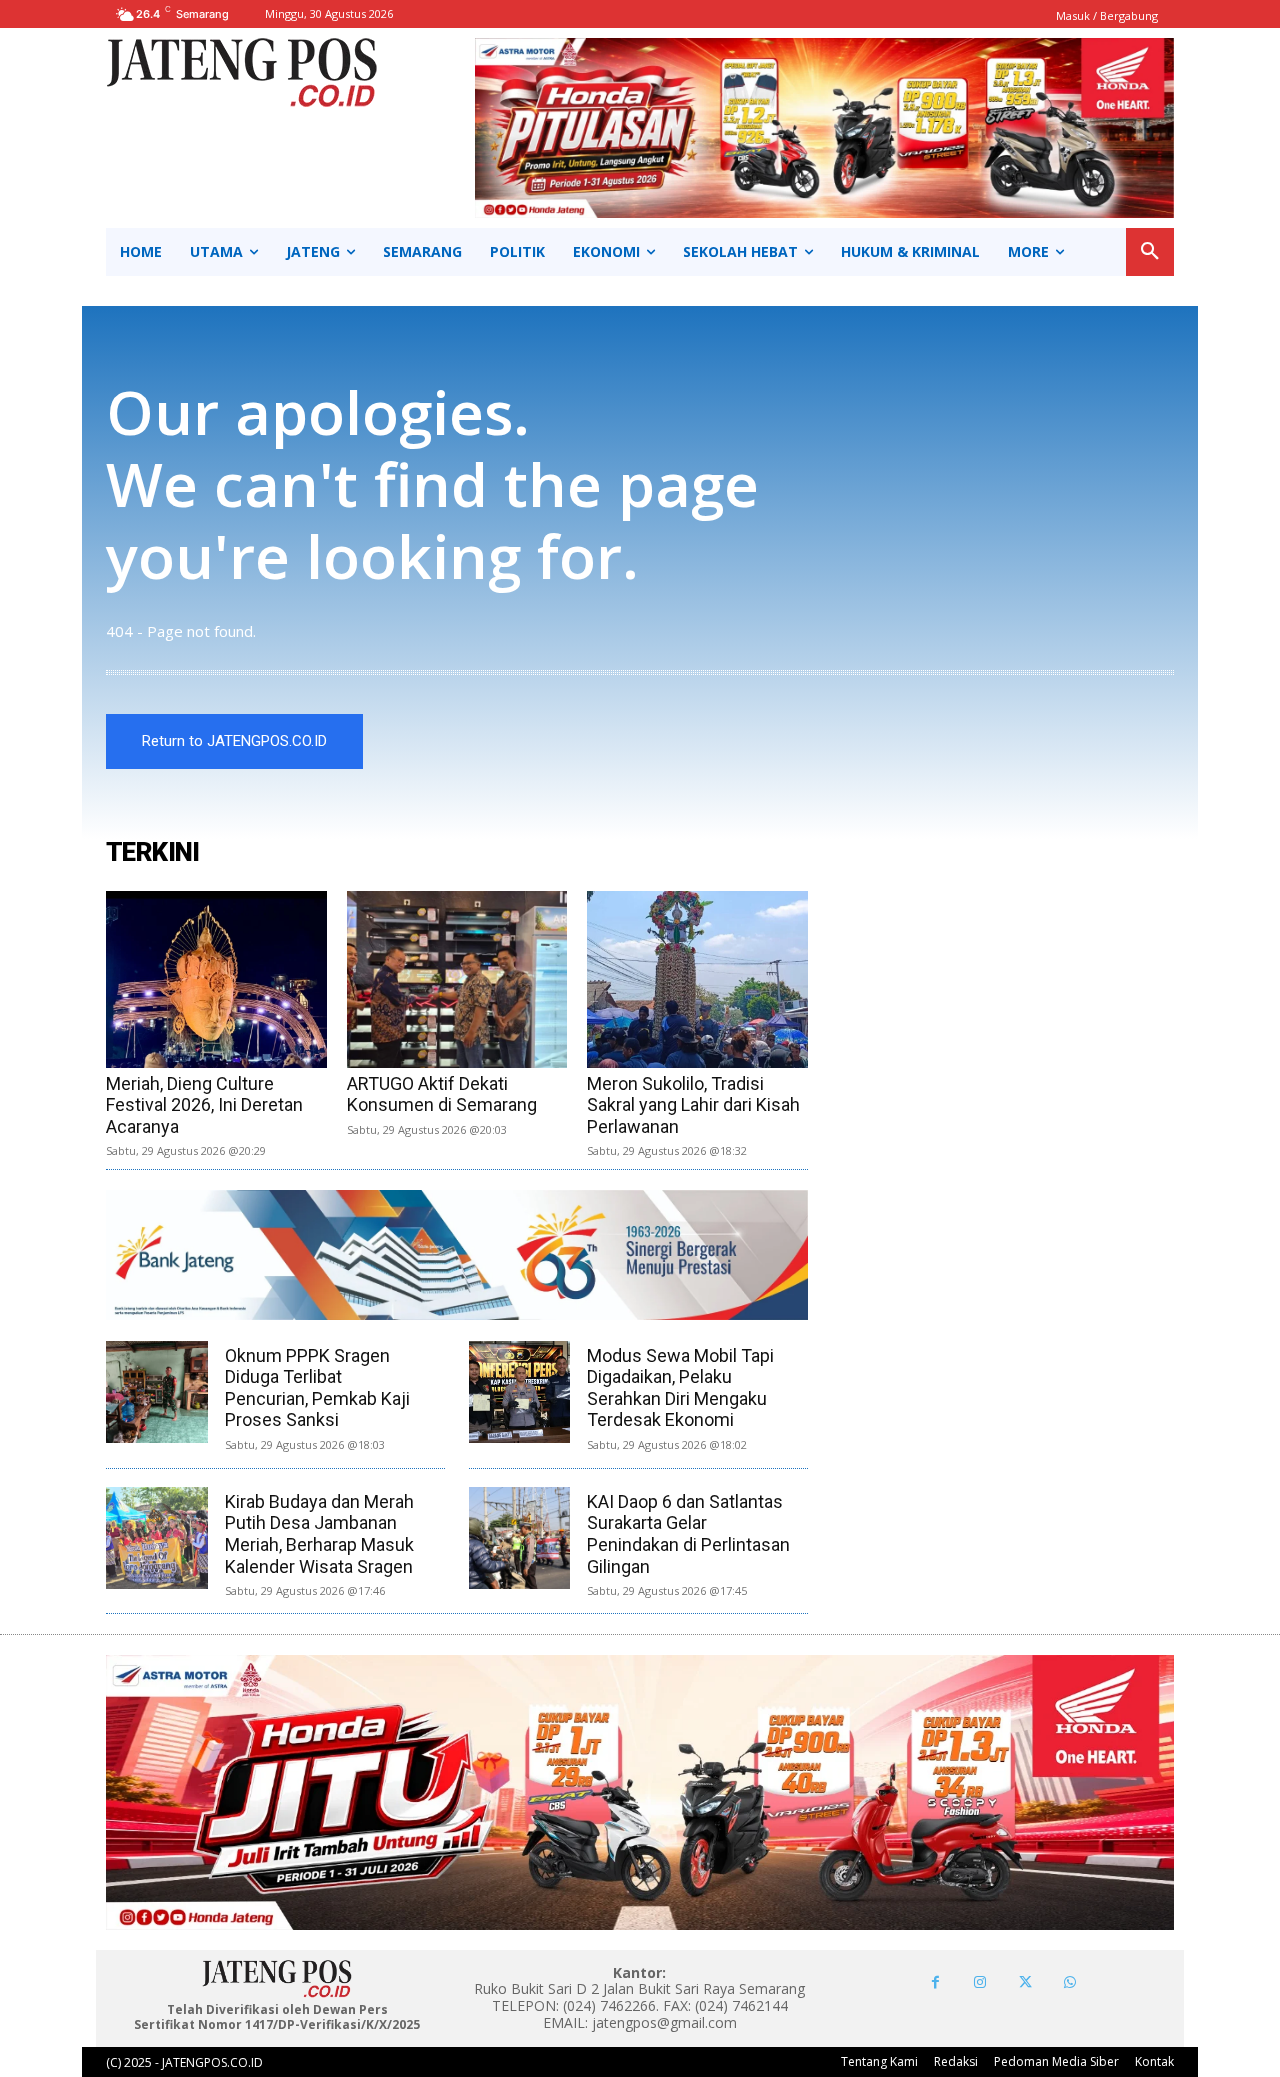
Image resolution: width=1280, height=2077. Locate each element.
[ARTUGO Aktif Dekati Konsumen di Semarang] (457, 979)
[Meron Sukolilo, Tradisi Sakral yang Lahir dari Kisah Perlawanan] (697, 979)
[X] (1025, 1982)
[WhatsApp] (1070, 1982)
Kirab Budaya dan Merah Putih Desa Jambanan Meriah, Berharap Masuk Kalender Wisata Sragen (319, 1534)
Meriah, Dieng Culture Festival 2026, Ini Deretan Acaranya (204, 1105)
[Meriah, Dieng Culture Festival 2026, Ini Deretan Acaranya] (216, 979)
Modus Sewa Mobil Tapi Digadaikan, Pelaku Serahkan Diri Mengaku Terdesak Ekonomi (680, 1388)
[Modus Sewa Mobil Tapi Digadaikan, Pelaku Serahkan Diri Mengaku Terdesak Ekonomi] (520, 1392)
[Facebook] (935, 1982)
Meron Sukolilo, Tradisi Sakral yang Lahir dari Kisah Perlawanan (693, 1105)
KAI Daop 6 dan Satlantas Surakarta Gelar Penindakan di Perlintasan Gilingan (688, 1534)
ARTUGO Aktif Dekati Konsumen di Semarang (442, 1094)
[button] (1150, 252)
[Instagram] (980, 1982)
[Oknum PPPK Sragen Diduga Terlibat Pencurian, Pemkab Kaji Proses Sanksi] (157, 1392)
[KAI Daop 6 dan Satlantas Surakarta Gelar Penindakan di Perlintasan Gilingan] (520, 1538)
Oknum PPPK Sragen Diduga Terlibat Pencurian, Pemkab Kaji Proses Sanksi (317, 1388)
